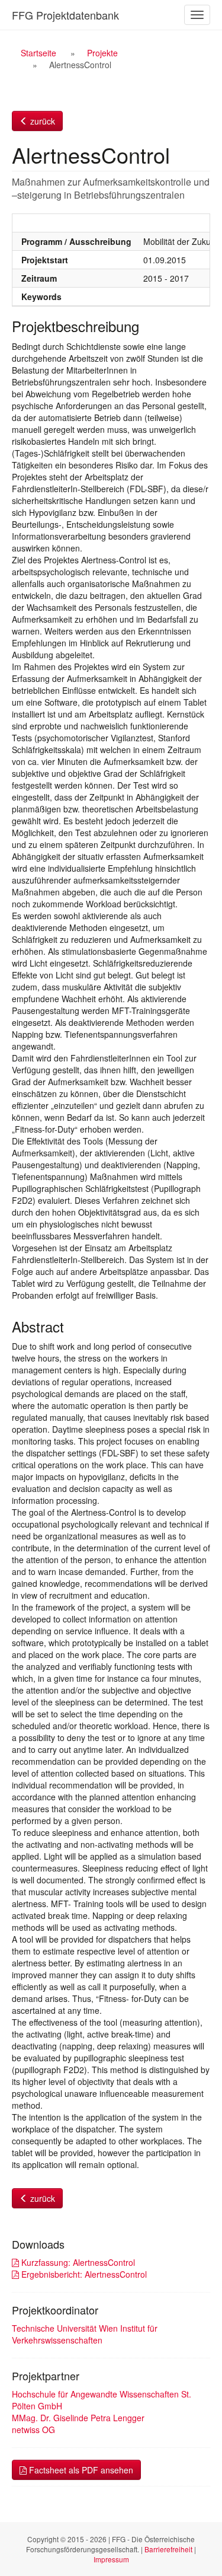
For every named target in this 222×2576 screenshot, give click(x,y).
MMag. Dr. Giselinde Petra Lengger (78, 2418)
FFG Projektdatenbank (65, 15)
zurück (41, 121)
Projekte (102, 53)
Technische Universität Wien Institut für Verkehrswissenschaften (85, 2334)
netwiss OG (33, 2430)
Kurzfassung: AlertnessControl (77, 2262)
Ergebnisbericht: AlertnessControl (83, 2274)
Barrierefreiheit (168, 2549)
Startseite (38, 53)
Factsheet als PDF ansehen (80, 2470)
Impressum (111, 2559)
